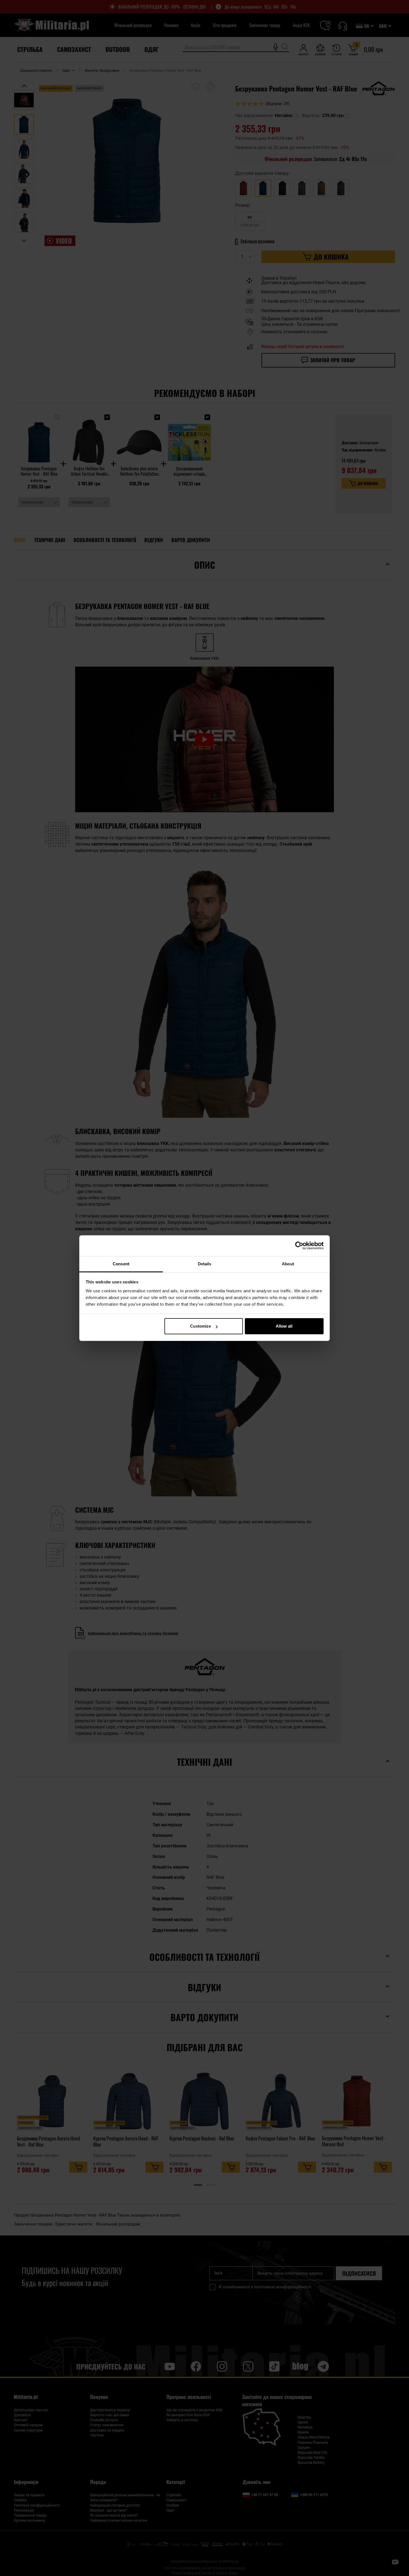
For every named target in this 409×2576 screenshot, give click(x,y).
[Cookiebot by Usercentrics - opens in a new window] (299, 1246)
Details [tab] (205, 1264)
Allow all (284, 1326)
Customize (200, 1326)
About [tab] (288, 1264)
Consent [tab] (121, 1264)
